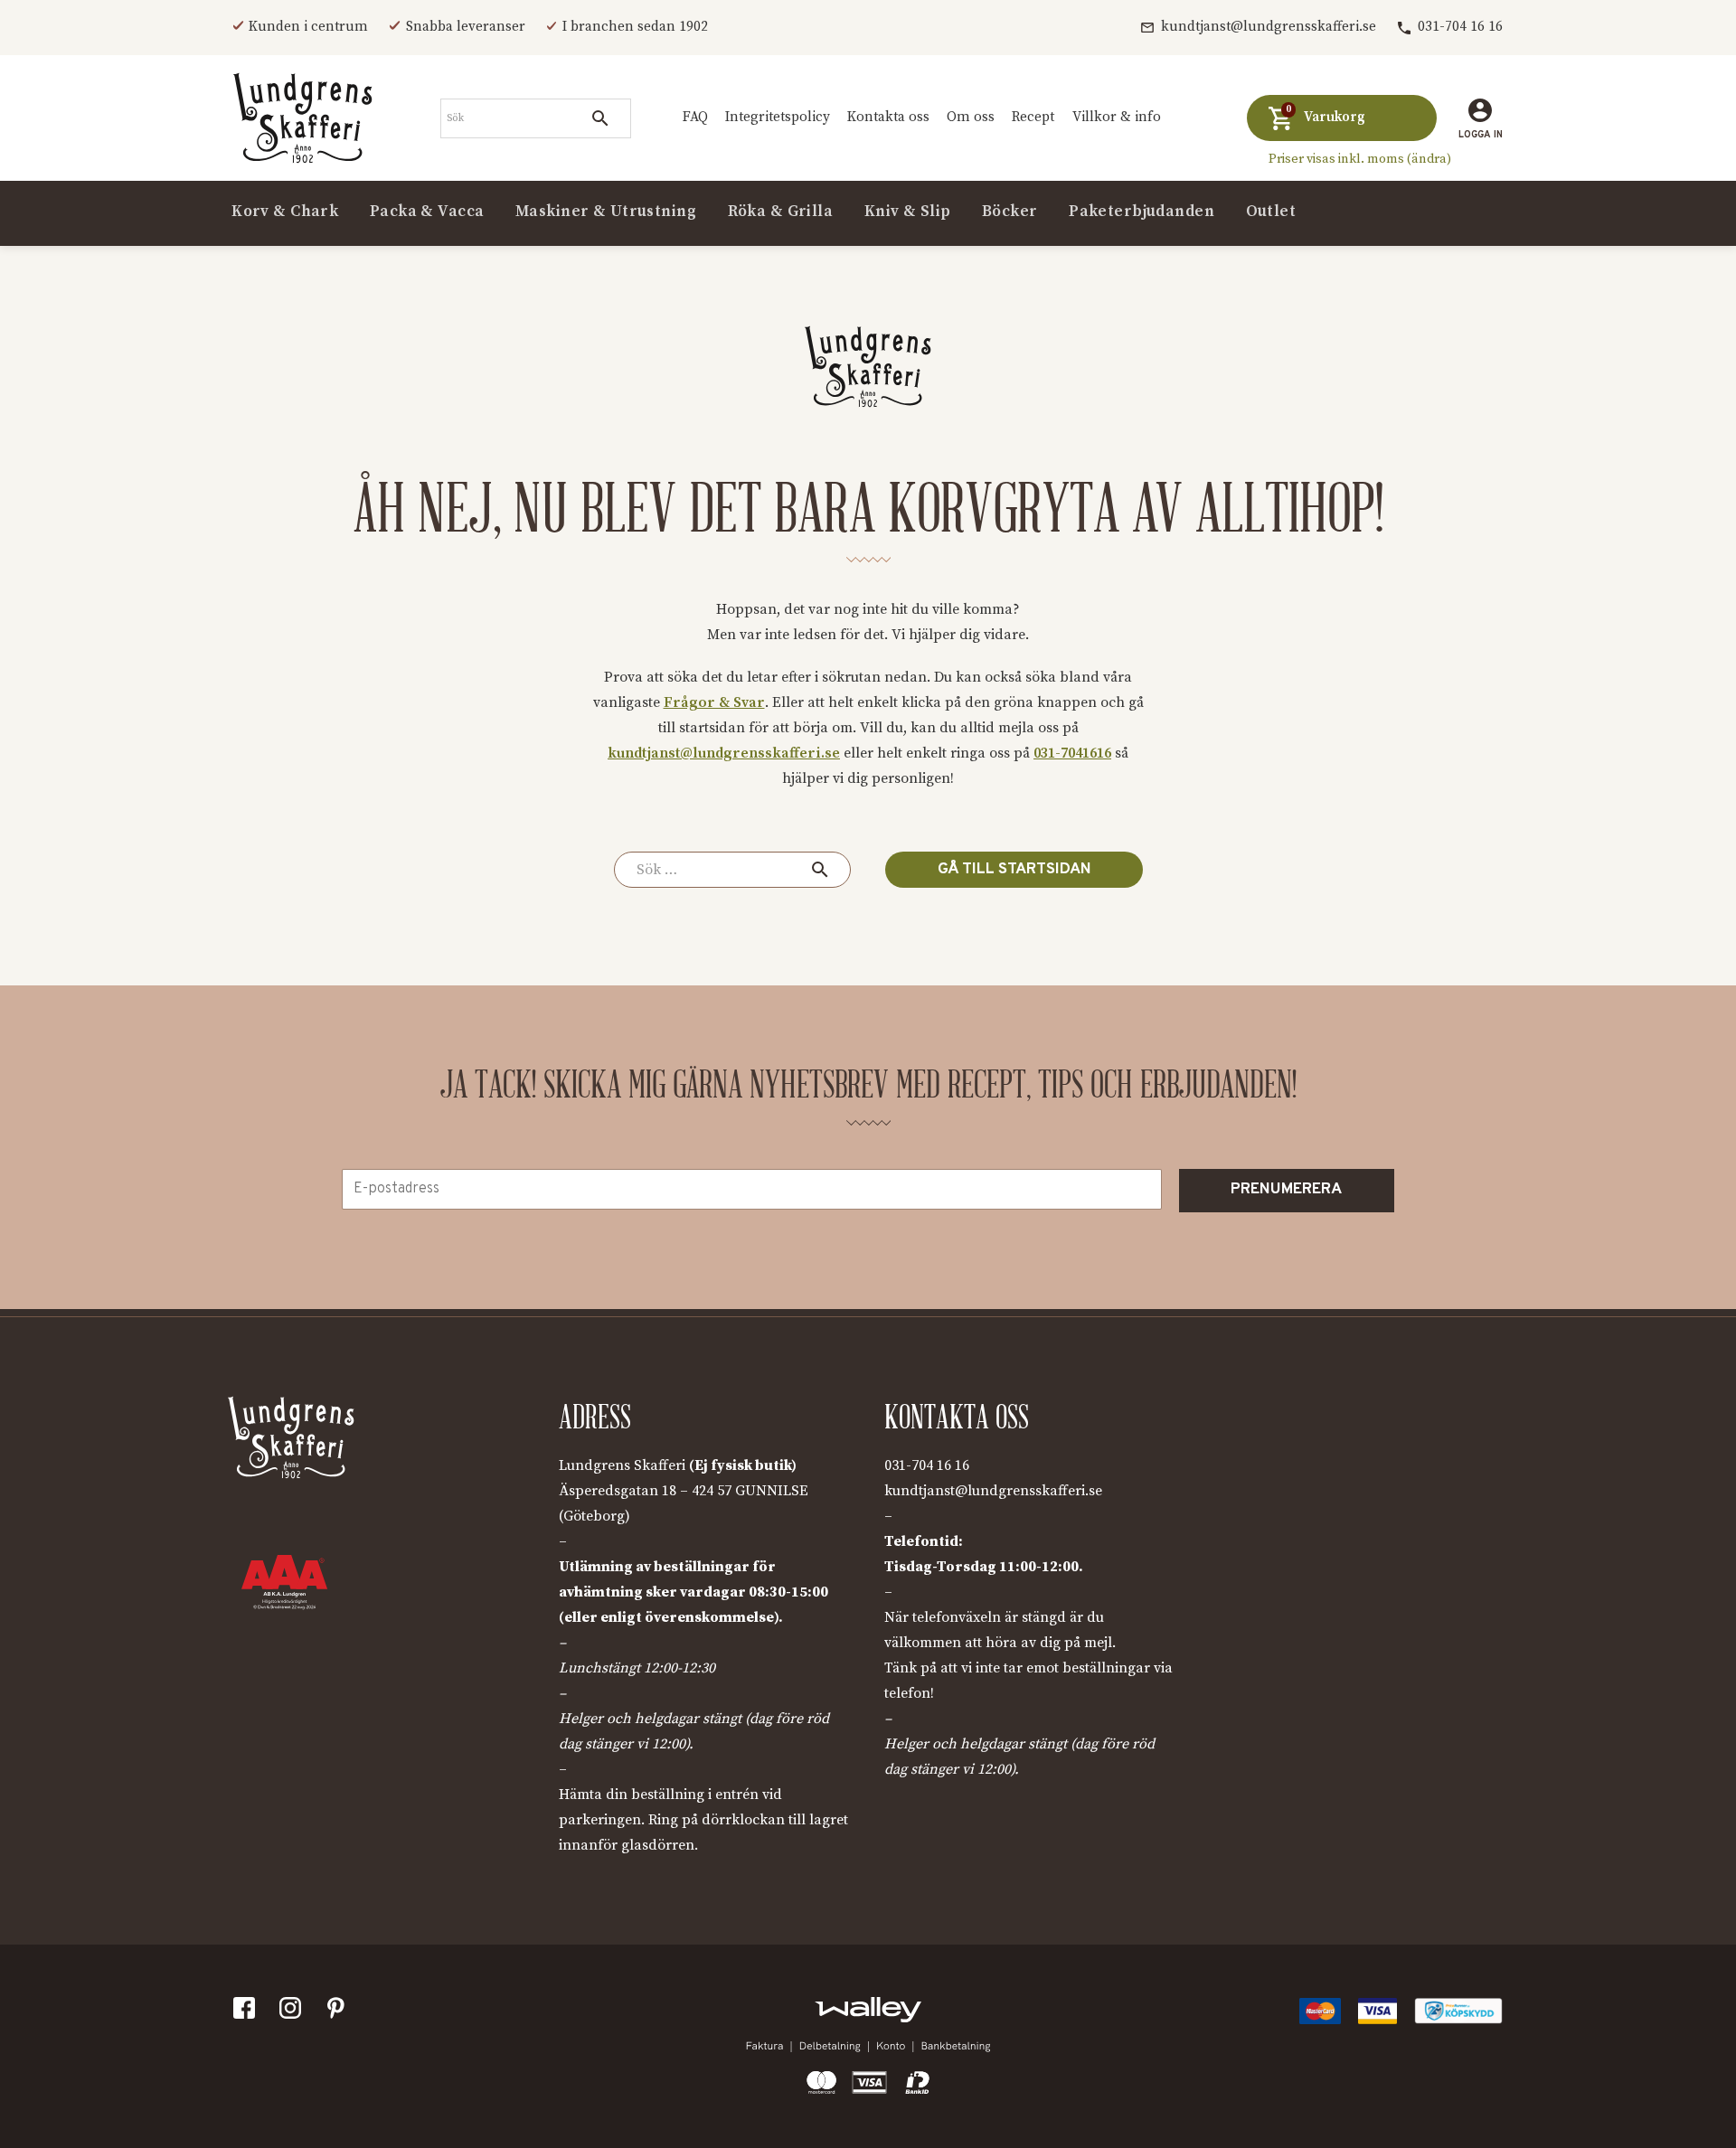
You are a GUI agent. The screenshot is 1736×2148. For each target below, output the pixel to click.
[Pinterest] (340, 2012)
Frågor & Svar (714, 702)
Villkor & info (1117, 117)
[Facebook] (248, 2012)
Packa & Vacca (427, 212)
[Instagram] (294, 2012)
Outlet (1271, 212)
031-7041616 (1072, 753)
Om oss (971, 117)
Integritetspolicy (778, 117)
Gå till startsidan (1014, 870)
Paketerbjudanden (1142, 212)
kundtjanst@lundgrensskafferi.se (1269, 27)
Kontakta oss (888, 117)
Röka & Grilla (781, 212)
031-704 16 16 (1460, 27)
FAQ (695, 117)
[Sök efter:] (732, 870)
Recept (1033, 117)
